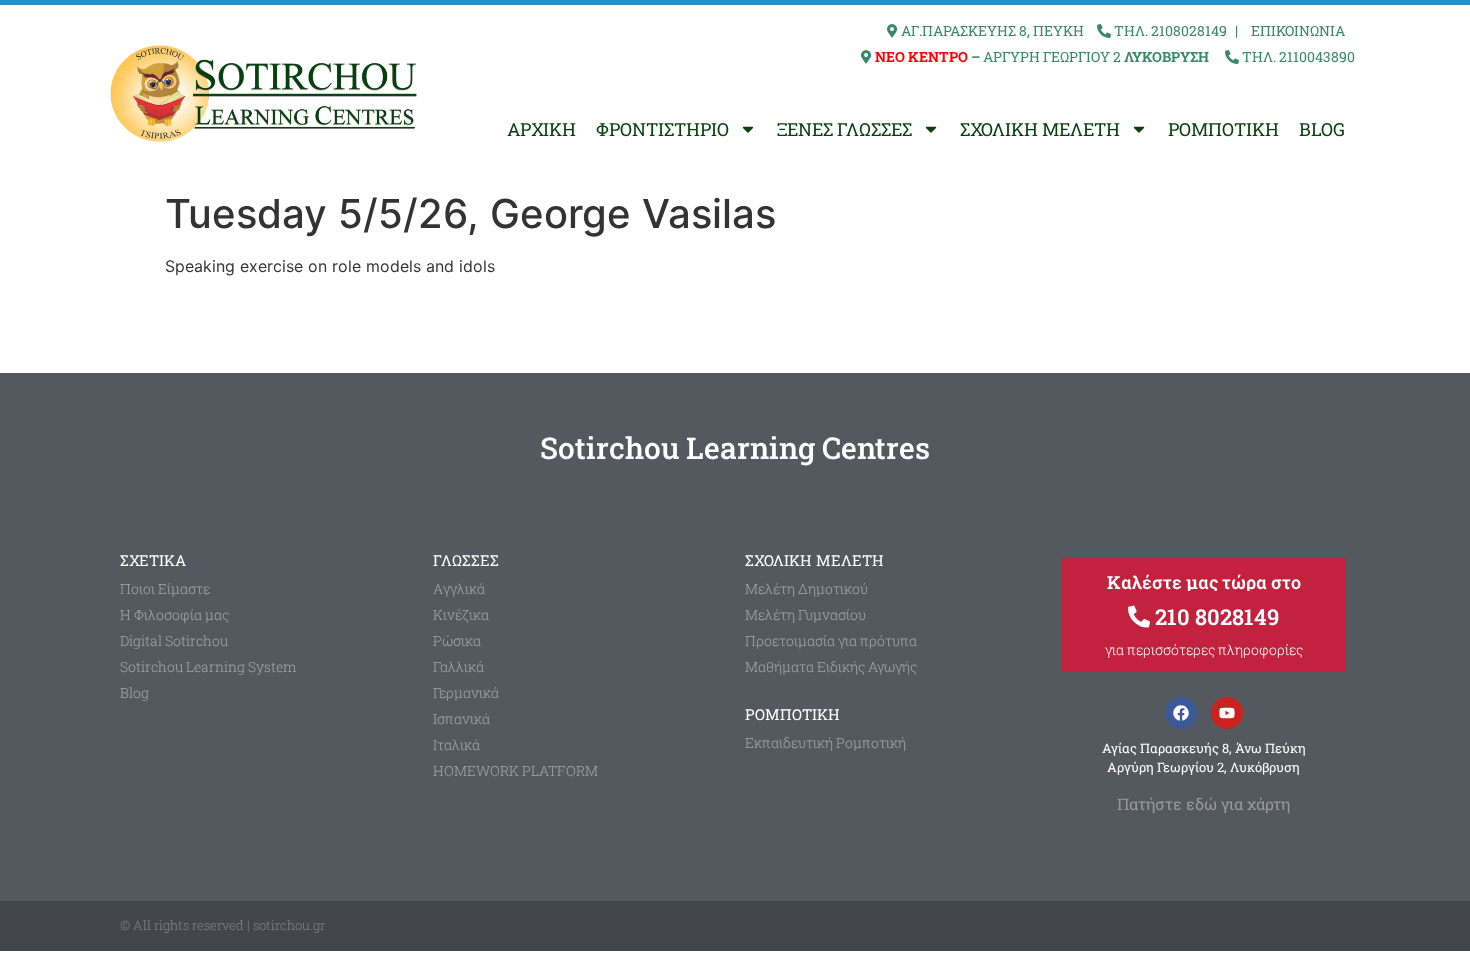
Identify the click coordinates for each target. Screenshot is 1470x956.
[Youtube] (1227, 713)
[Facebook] (1181, 713)
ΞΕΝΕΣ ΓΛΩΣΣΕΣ (844, 129)
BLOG (1322, 129)
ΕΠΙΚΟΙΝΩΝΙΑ (1298, 30)
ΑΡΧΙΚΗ (541, 129)
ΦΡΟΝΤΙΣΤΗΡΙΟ (662, 129)
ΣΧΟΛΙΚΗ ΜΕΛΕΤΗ (1040, 129)
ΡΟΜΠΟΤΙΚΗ (1223, 129)
